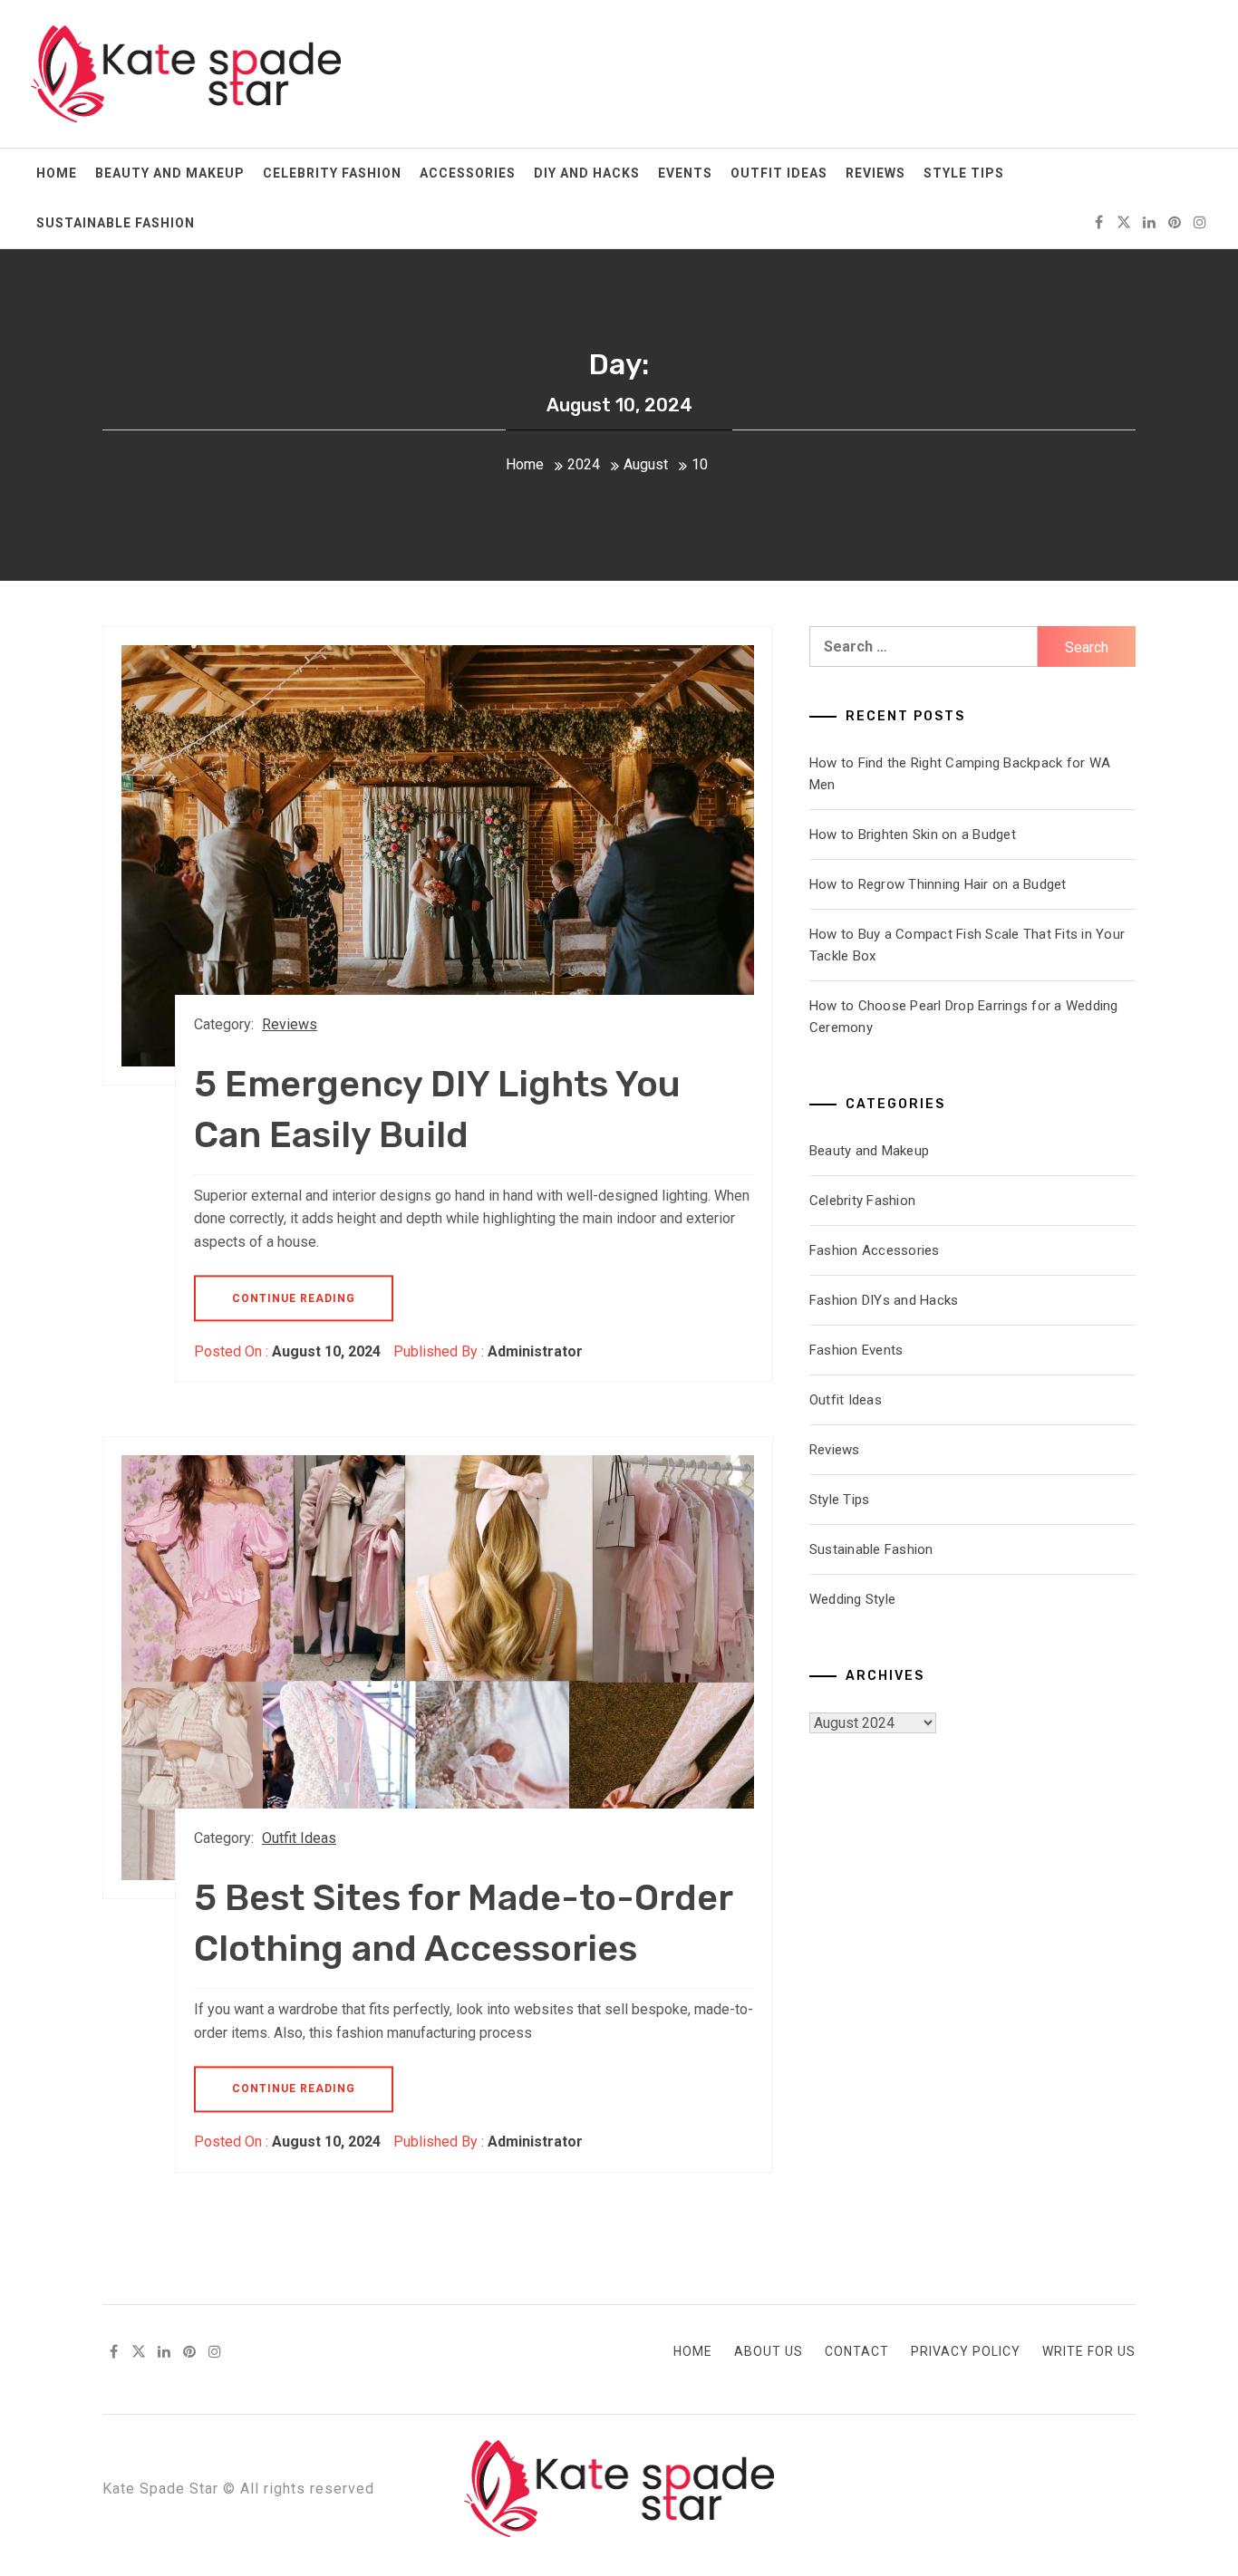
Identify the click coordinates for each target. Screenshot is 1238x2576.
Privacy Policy (966, 2351)
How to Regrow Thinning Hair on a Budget (938, 884)
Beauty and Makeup (170, 173)
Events (685, 173)
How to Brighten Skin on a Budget (913, 835)
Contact (857, 2351)
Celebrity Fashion (332, 173)
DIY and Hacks (587, 173)
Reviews (875, 173)
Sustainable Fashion (116, 223)
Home (57, 173)
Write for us (1089, 2351)
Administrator (535, 1351)
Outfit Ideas (779, 173)
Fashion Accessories (875, 1250)
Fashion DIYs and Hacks (884, 1300)
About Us (769, 2351)
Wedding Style (852, 1599)
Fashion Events (856, 1350)
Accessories (468, 173)
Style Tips (964, 173)
